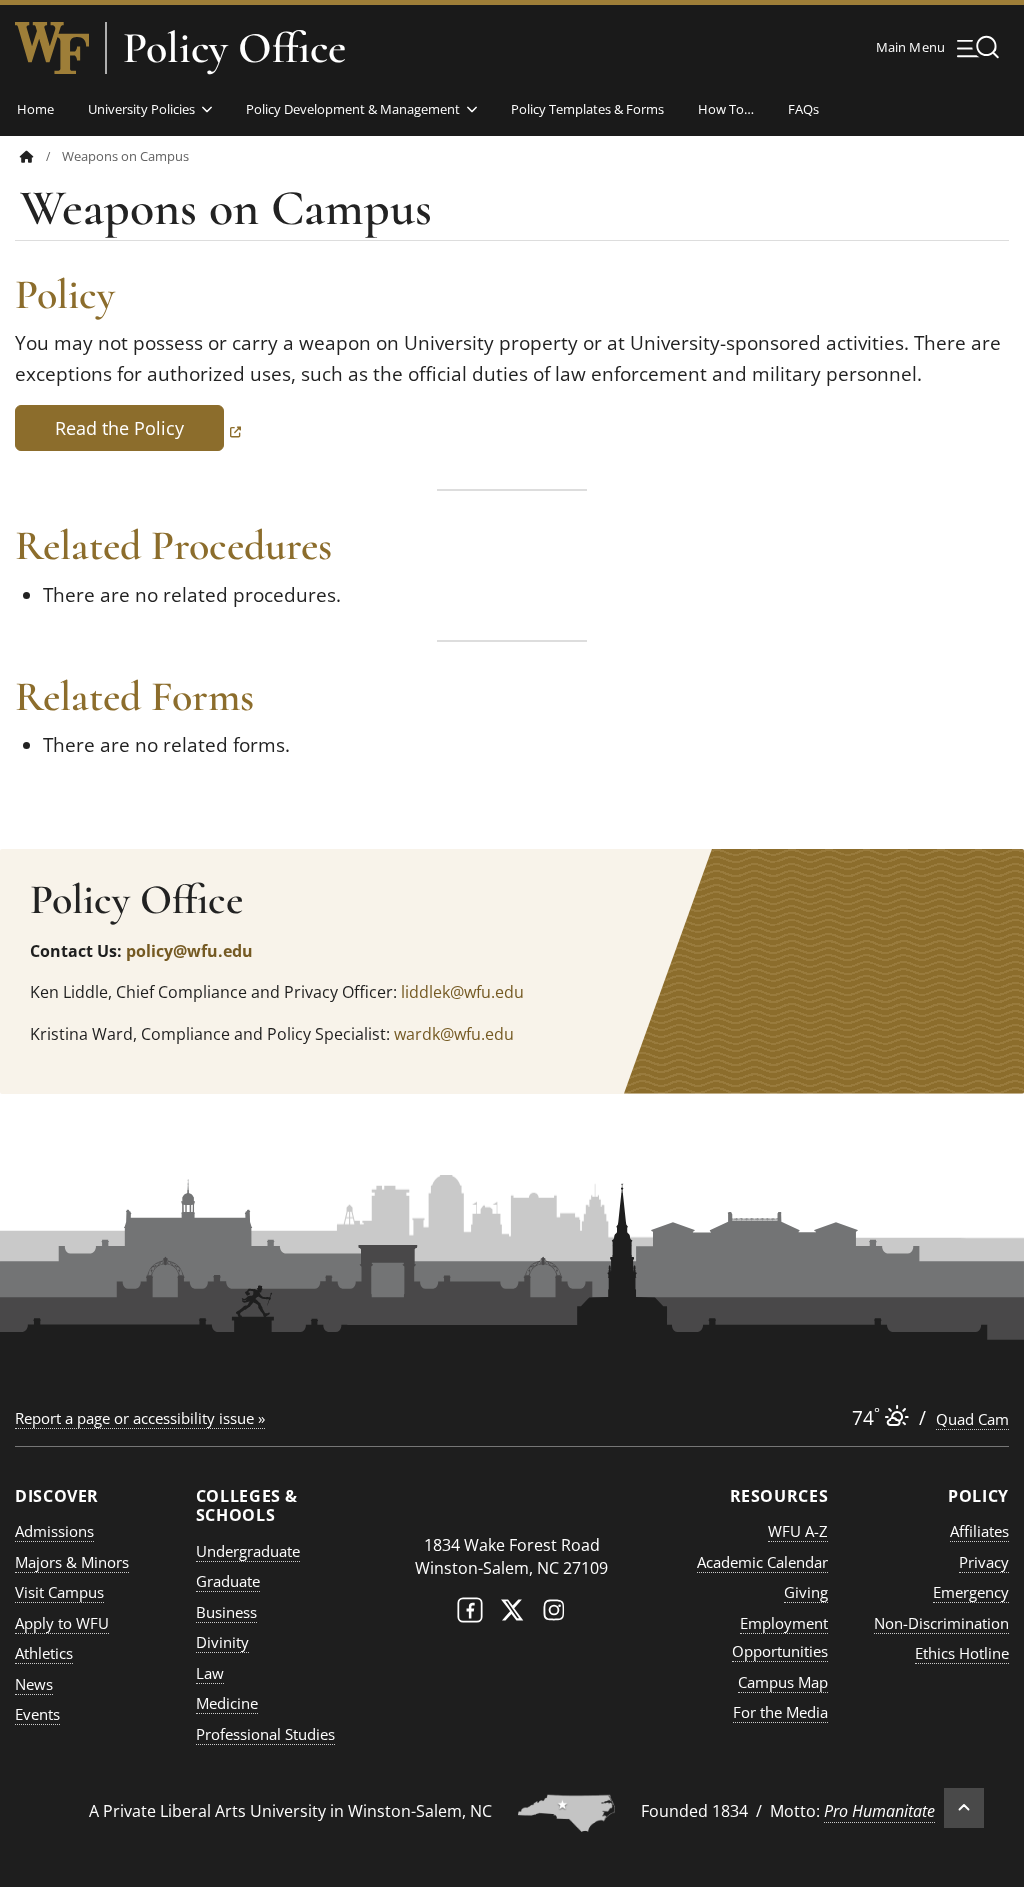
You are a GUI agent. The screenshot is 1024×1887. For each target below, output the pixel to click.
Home (35, 109)
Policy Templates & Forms (587, 109)
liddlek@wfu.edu (462, 992)
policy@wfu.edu (189, 951)
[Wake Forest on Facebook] (470, 1614)
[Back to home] (27, 156)
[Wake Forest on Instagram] (554, 1614)
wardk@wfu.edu (454, 1034)
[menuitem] (41, 156)
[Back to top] (964, 1808)
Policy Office (234, 48)
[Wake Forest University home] (52, 48)
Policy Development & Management (353, 109)
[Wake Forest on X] (512, 1614)
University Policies (141, 109)
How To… (726, 109)
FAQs (803, 109)
